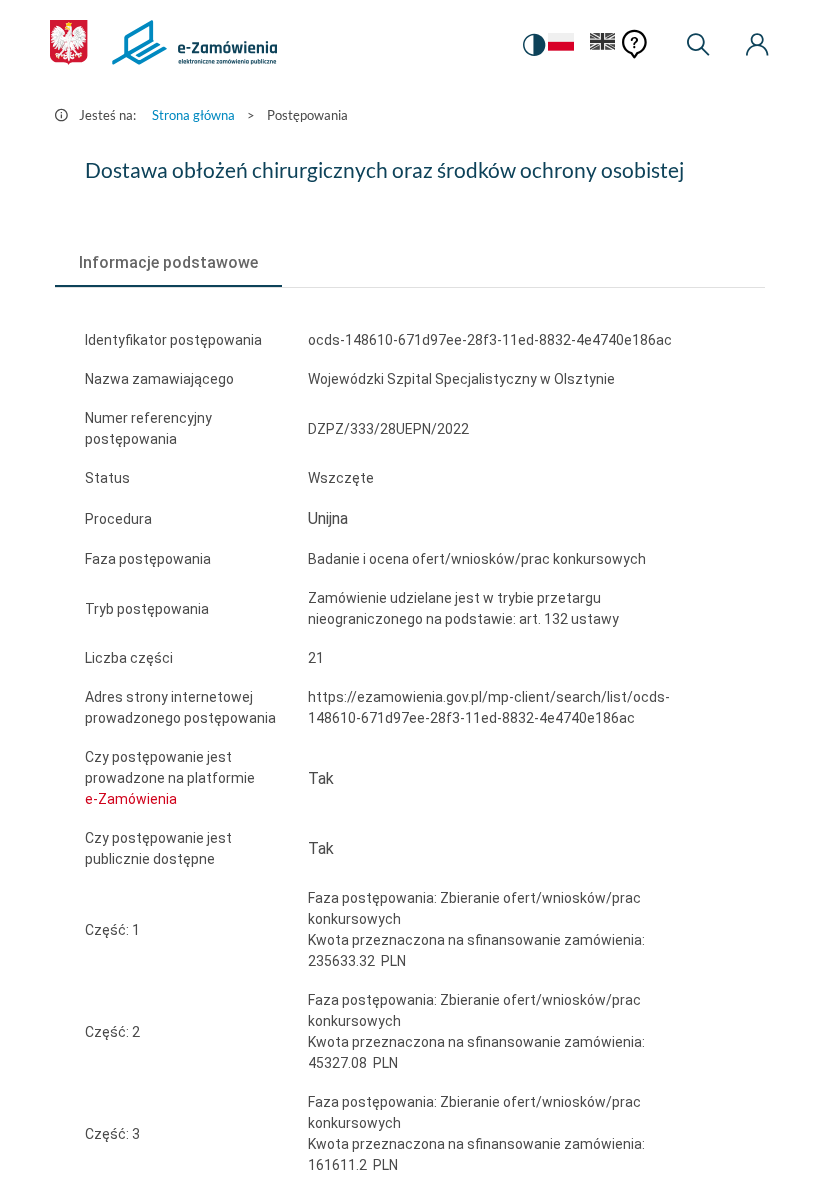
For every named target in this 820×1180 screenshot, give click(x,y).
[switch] (534, 45)
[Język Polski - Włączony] (561, 45)
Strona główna (193, 115)
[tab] (168, 263)
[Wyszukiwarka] (698, 45)
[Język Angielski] (603, 45)
